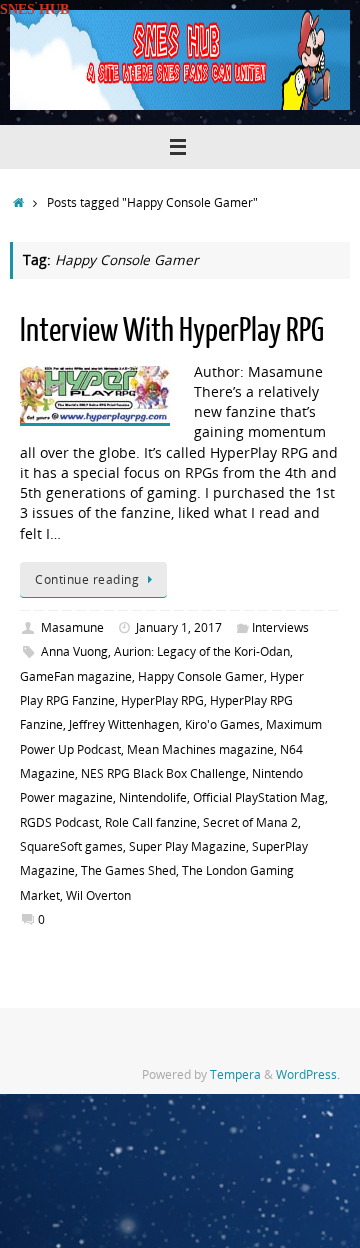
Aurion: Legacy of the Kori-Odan (202, 651)
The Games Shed (128, 870)
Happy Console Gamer (201, 676)
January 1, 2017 (179, 627)
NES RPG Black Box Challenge (163, 773)
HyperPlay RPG (162, 700)
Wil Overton (98, 895)
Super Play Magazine (187, 846)
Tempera (235, 1074)
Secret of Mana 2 (250, 822)
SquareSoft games (71, 846)
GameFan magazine (76, 676)
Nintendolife (153, 797)
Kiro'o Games (222, 724)
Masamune (72, 627)
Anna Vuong (74, 651)
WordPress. (308, 1074)
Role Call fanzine (151, 822)
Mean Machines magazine (200, 749)
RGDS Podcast (59, 822)
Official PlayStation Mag (259, 797)
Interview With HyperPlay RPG (172, 331)
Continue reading (87, 579)
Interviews (280, 627)
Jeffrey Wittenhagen (124, 724)
